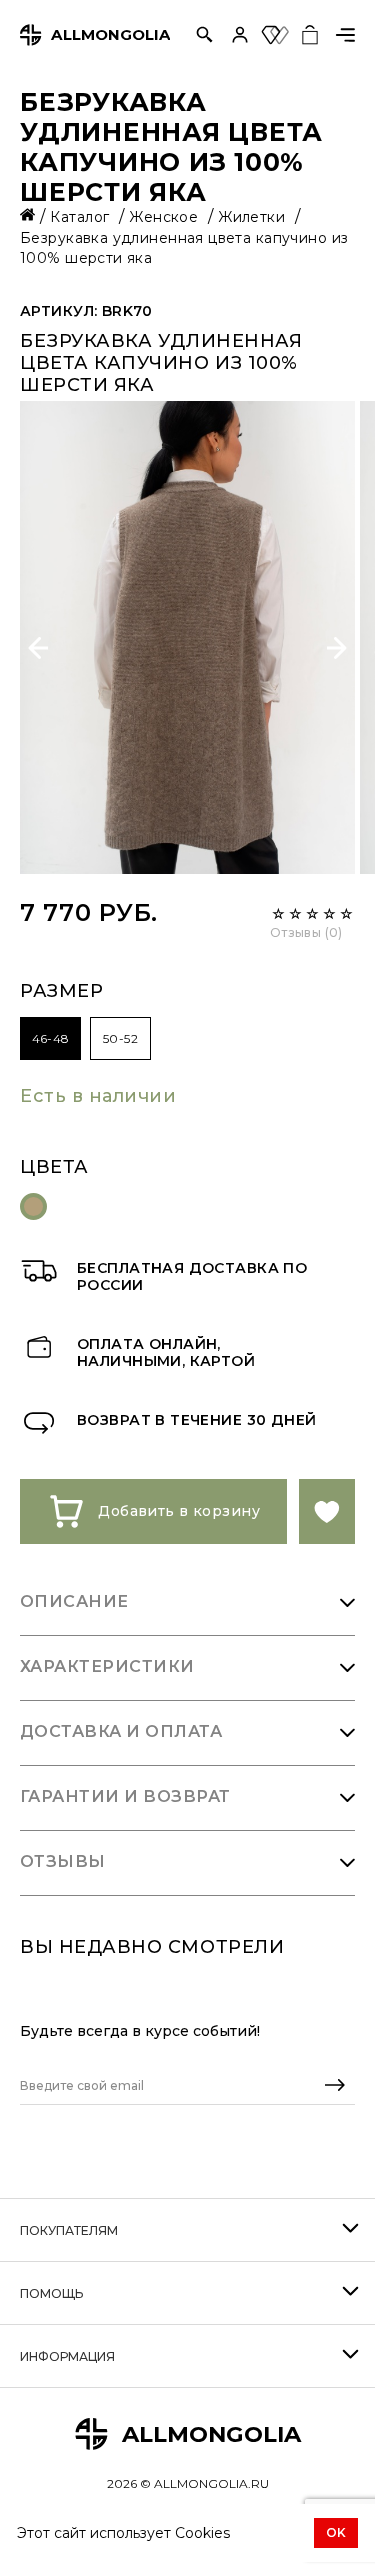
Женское (165, 217)
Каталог (81, 217)
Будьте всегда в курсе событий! (140, 2031)
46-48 (51, 1038)
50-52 (120, 1038)
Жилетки (253, 217)
